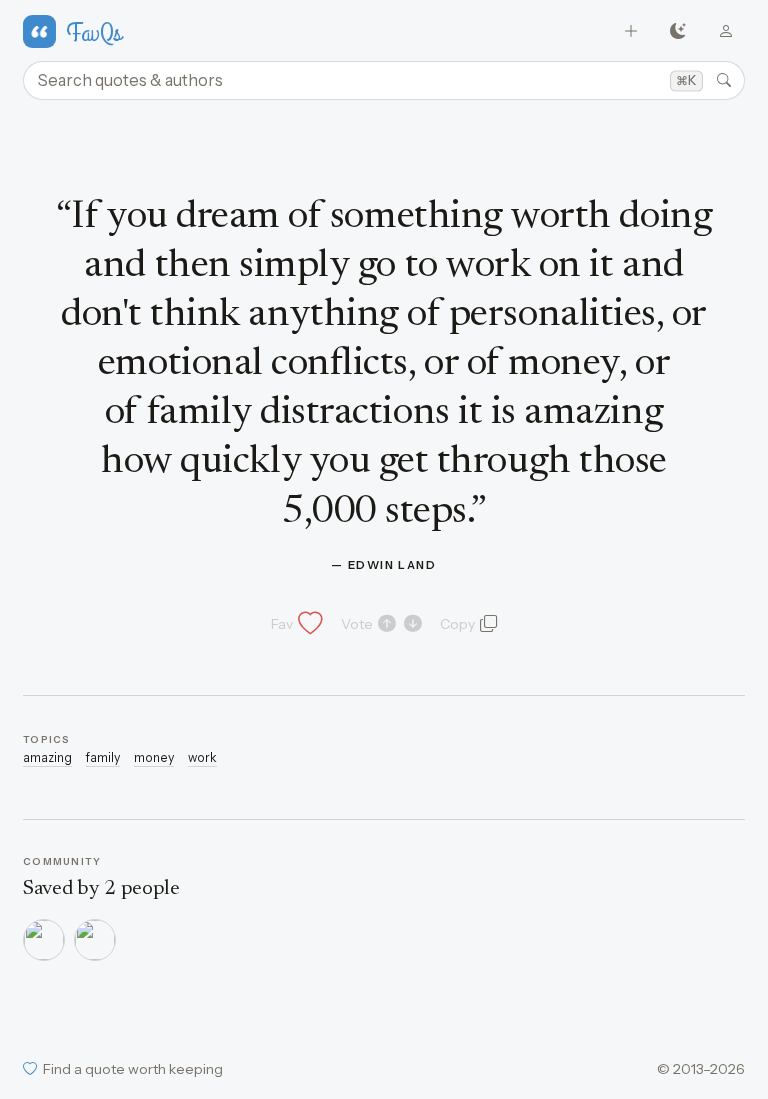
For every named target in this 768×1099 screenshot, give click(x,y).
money (154, 757)
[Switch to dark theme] (678, 31)
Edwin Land (392, 565)
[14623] (44, 940)
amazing (47, 757)
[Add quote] (631, 31)
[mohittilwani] (95, 940)
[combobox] (384, 81)
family (103, 757)
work (202, 757)
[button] (295, 624)
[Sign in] (725, 31)
